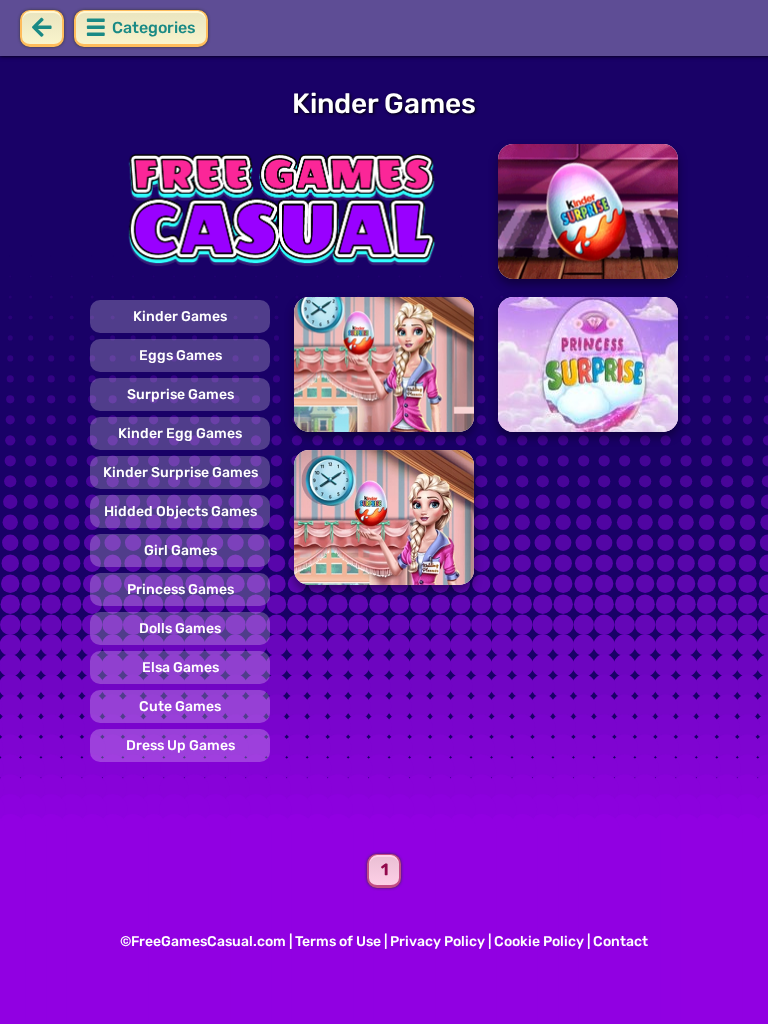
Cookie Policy (539, 941)
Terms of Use (338, 941)
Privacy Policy (437, 941)
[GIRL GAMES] (282, 211)
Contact (620, 941)
